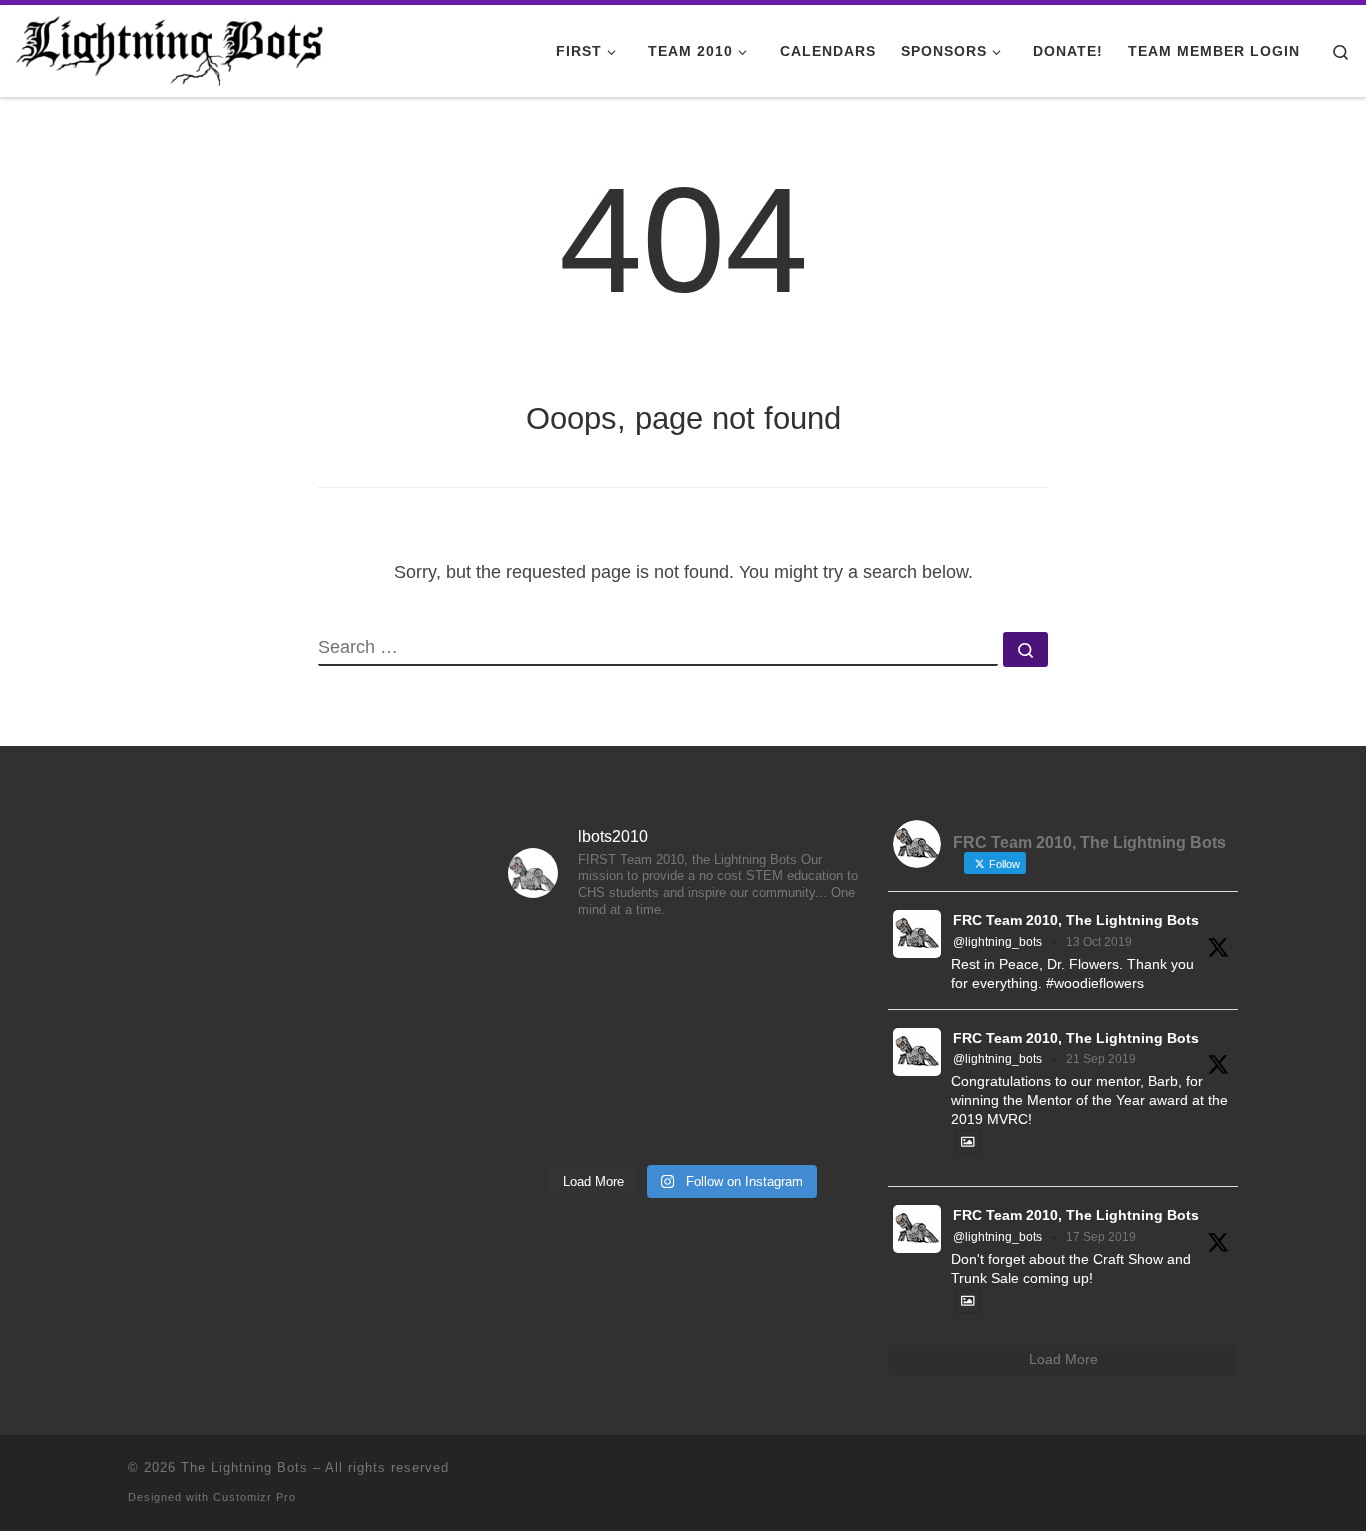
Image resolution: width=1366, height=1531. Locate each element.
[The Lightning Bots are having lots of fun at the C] (563, 1117)
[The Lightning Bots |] (170, 47)
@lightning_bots (997, 942)
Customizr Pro (254, 1497)
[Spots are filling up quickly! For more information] (803, 1117)
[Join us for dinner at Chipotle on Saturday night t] (803, 1046)
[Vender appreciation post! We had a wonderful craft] (683, 1046)
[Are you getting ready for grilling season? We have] (683, 1117)
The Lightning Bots (244, 1467)
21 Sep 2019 (1101, 1059)
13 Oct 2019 (1099, 942)
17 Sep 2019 (1101, 1237)
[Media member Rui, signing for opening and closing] (803, 974)
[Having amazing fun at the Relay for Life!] (563, 974)
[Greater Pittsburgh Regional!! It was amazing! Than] (563, 1046)
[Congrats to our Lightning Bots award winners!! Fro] (683, 974)
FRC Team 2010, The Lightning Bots (1076, 920)
